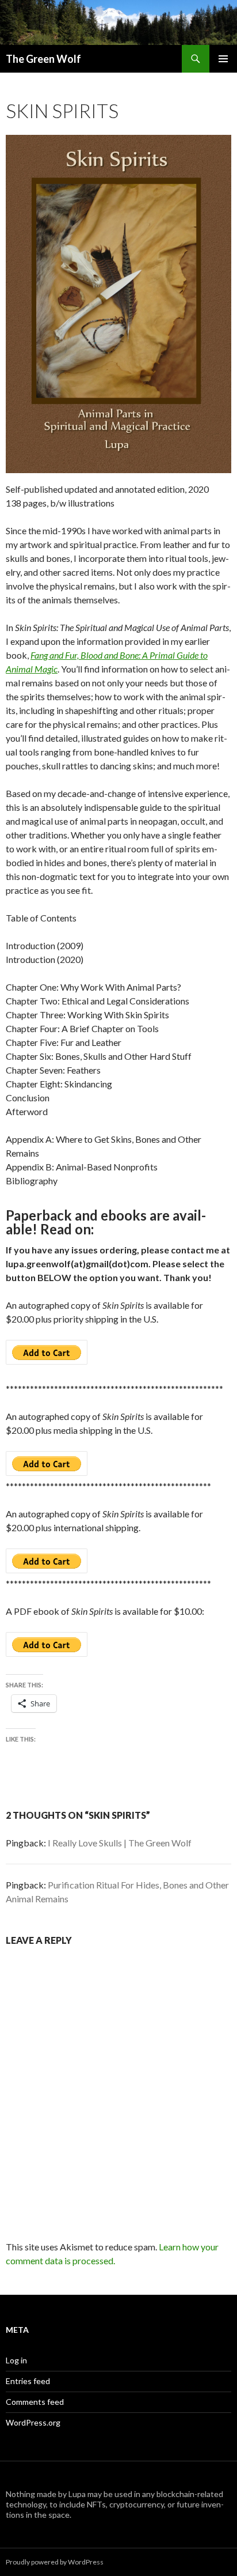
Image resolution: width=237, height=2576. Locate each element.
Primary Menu (223, 59)
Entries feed (28, 2381)
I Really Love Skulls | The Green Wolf (120, 1843)
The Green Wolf (43, 59)
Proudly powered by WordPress (55, 2562)
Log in (16, 2360)
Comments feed (35, 2402)
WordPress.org (33, 2422)
